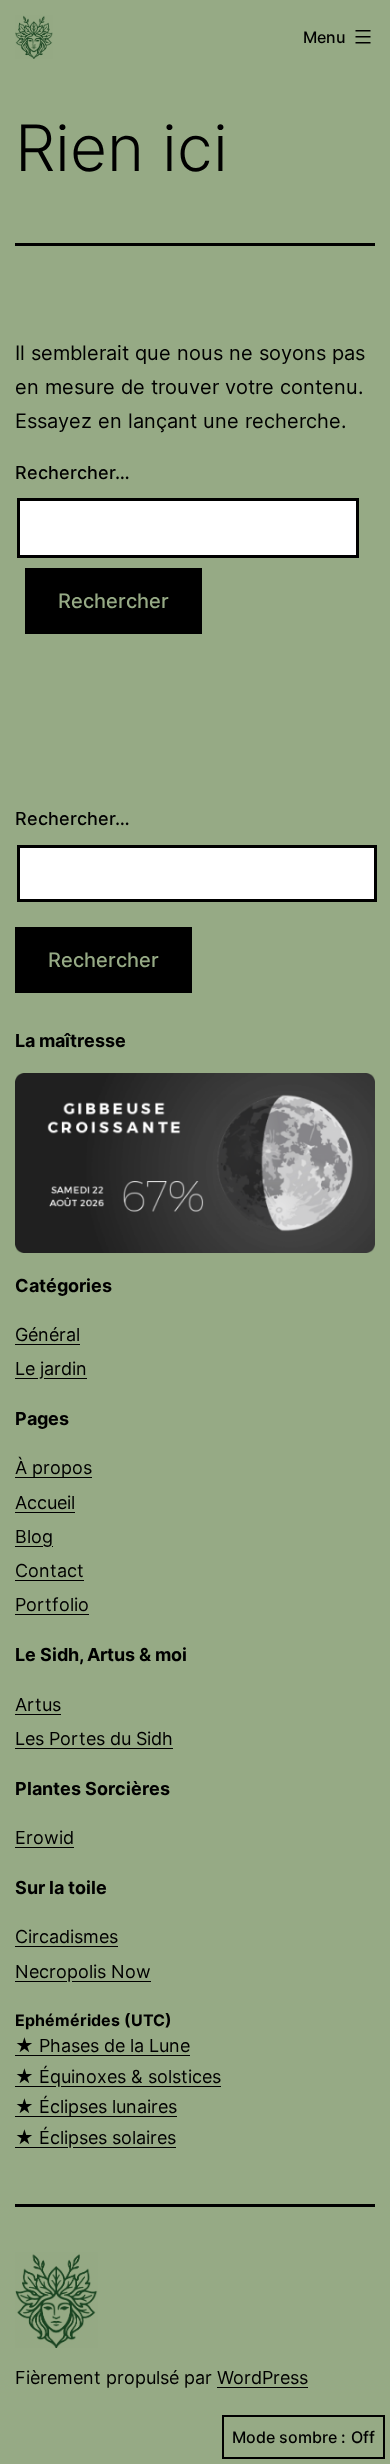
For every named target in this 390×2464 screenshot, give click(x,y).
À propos (53, 1467)
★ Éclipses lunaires (96, 2106)
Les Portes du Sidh (94, 1738)
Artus (38, 1704)
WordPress (262, 2377)
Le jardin (51, 1368)
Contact (49, 1570)
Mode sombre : (289, 2437)
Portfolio (52, 1604)
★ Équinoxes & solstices (118, 2076)
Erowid (44, 1837)
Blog (34, 1536)
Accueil (45, 1502)
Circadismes (66, 1936)
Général (47, 1334)
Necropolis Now (83, 1971)
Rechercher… (72, 472)
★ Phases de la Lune (102, 2045)
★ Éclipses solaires (95, 2137)
